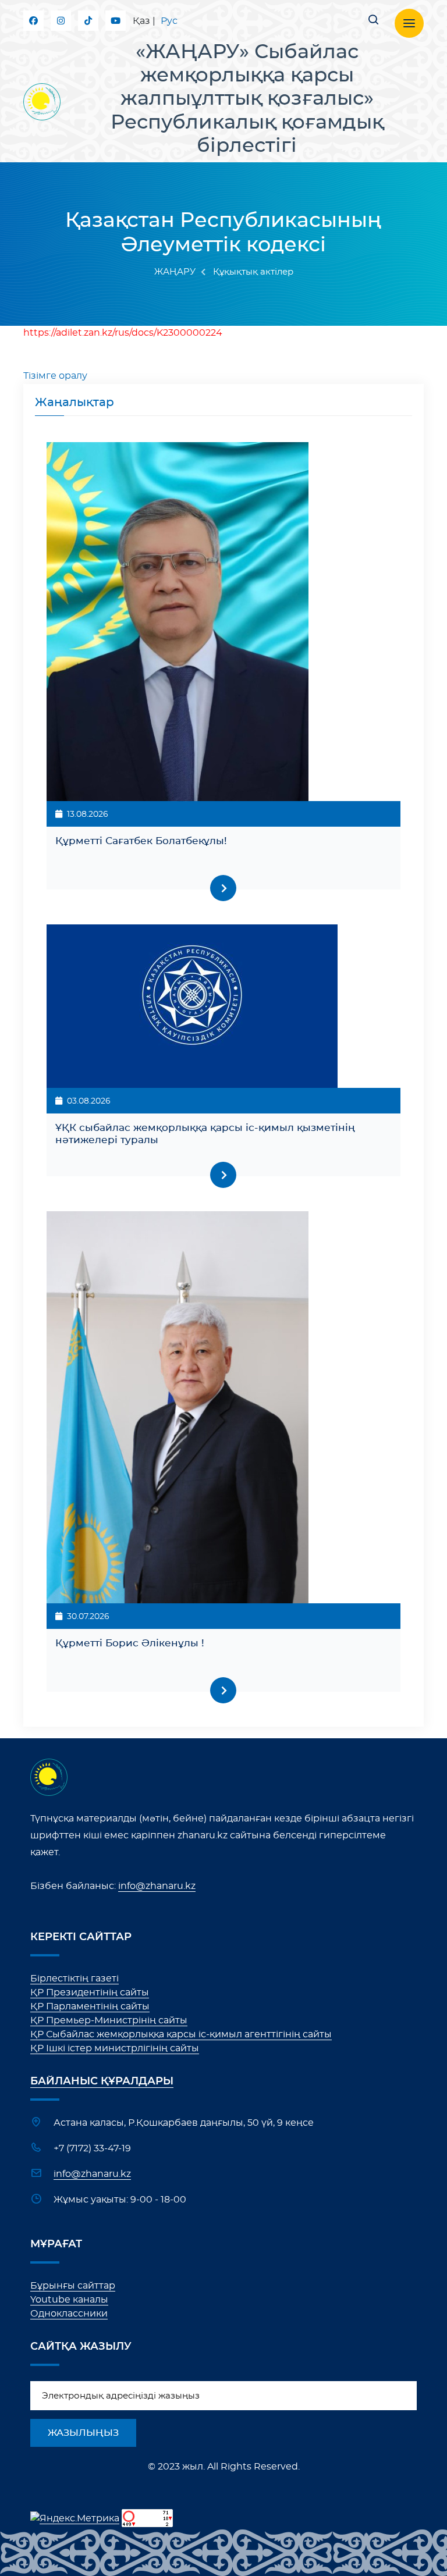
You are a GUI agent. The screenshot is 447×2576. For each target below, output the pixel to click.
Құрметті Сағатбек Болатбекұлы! (141, 841)
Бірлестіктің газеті (74, 1979)
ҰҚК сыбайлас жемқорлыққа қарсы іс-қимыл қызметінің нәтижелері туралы (205, 1134)
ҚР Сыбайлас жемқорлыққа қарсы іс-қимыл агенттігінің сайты (181, 2034)
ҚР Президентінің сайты (90, 1993)
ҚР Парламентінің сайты (90, 2006)
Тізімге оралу (55, 376)
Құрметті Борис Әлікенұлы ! (130, 1643)
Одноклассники (69, 2314)
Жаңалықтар (74, 403)
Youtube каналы (69, 2300)
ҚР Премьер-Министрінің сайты (109, 2020)
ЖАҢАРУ (175, 272)
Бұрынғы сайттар (73, 2286)
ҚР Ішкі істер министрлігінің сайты (115, 2048)
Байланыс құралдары (102, 2082)
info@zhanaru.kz (157, 1886)
